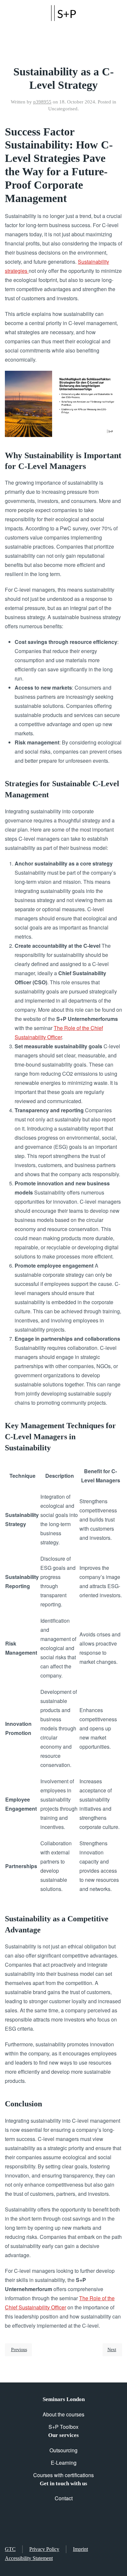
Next (112, 2350)
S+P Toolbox (63, 2427)
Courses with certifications (63, 2475)
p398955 (42, 102)
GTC (10, 2549)
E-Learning (64, 2463)
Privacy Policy (44, 2549)
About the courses (63, 2414)
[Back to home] (63, 13)
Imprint (80, 2549)
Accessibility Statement (29, 2558)
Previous (19, 2350)
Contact (64, 2498)
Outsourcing (63, 2450)
